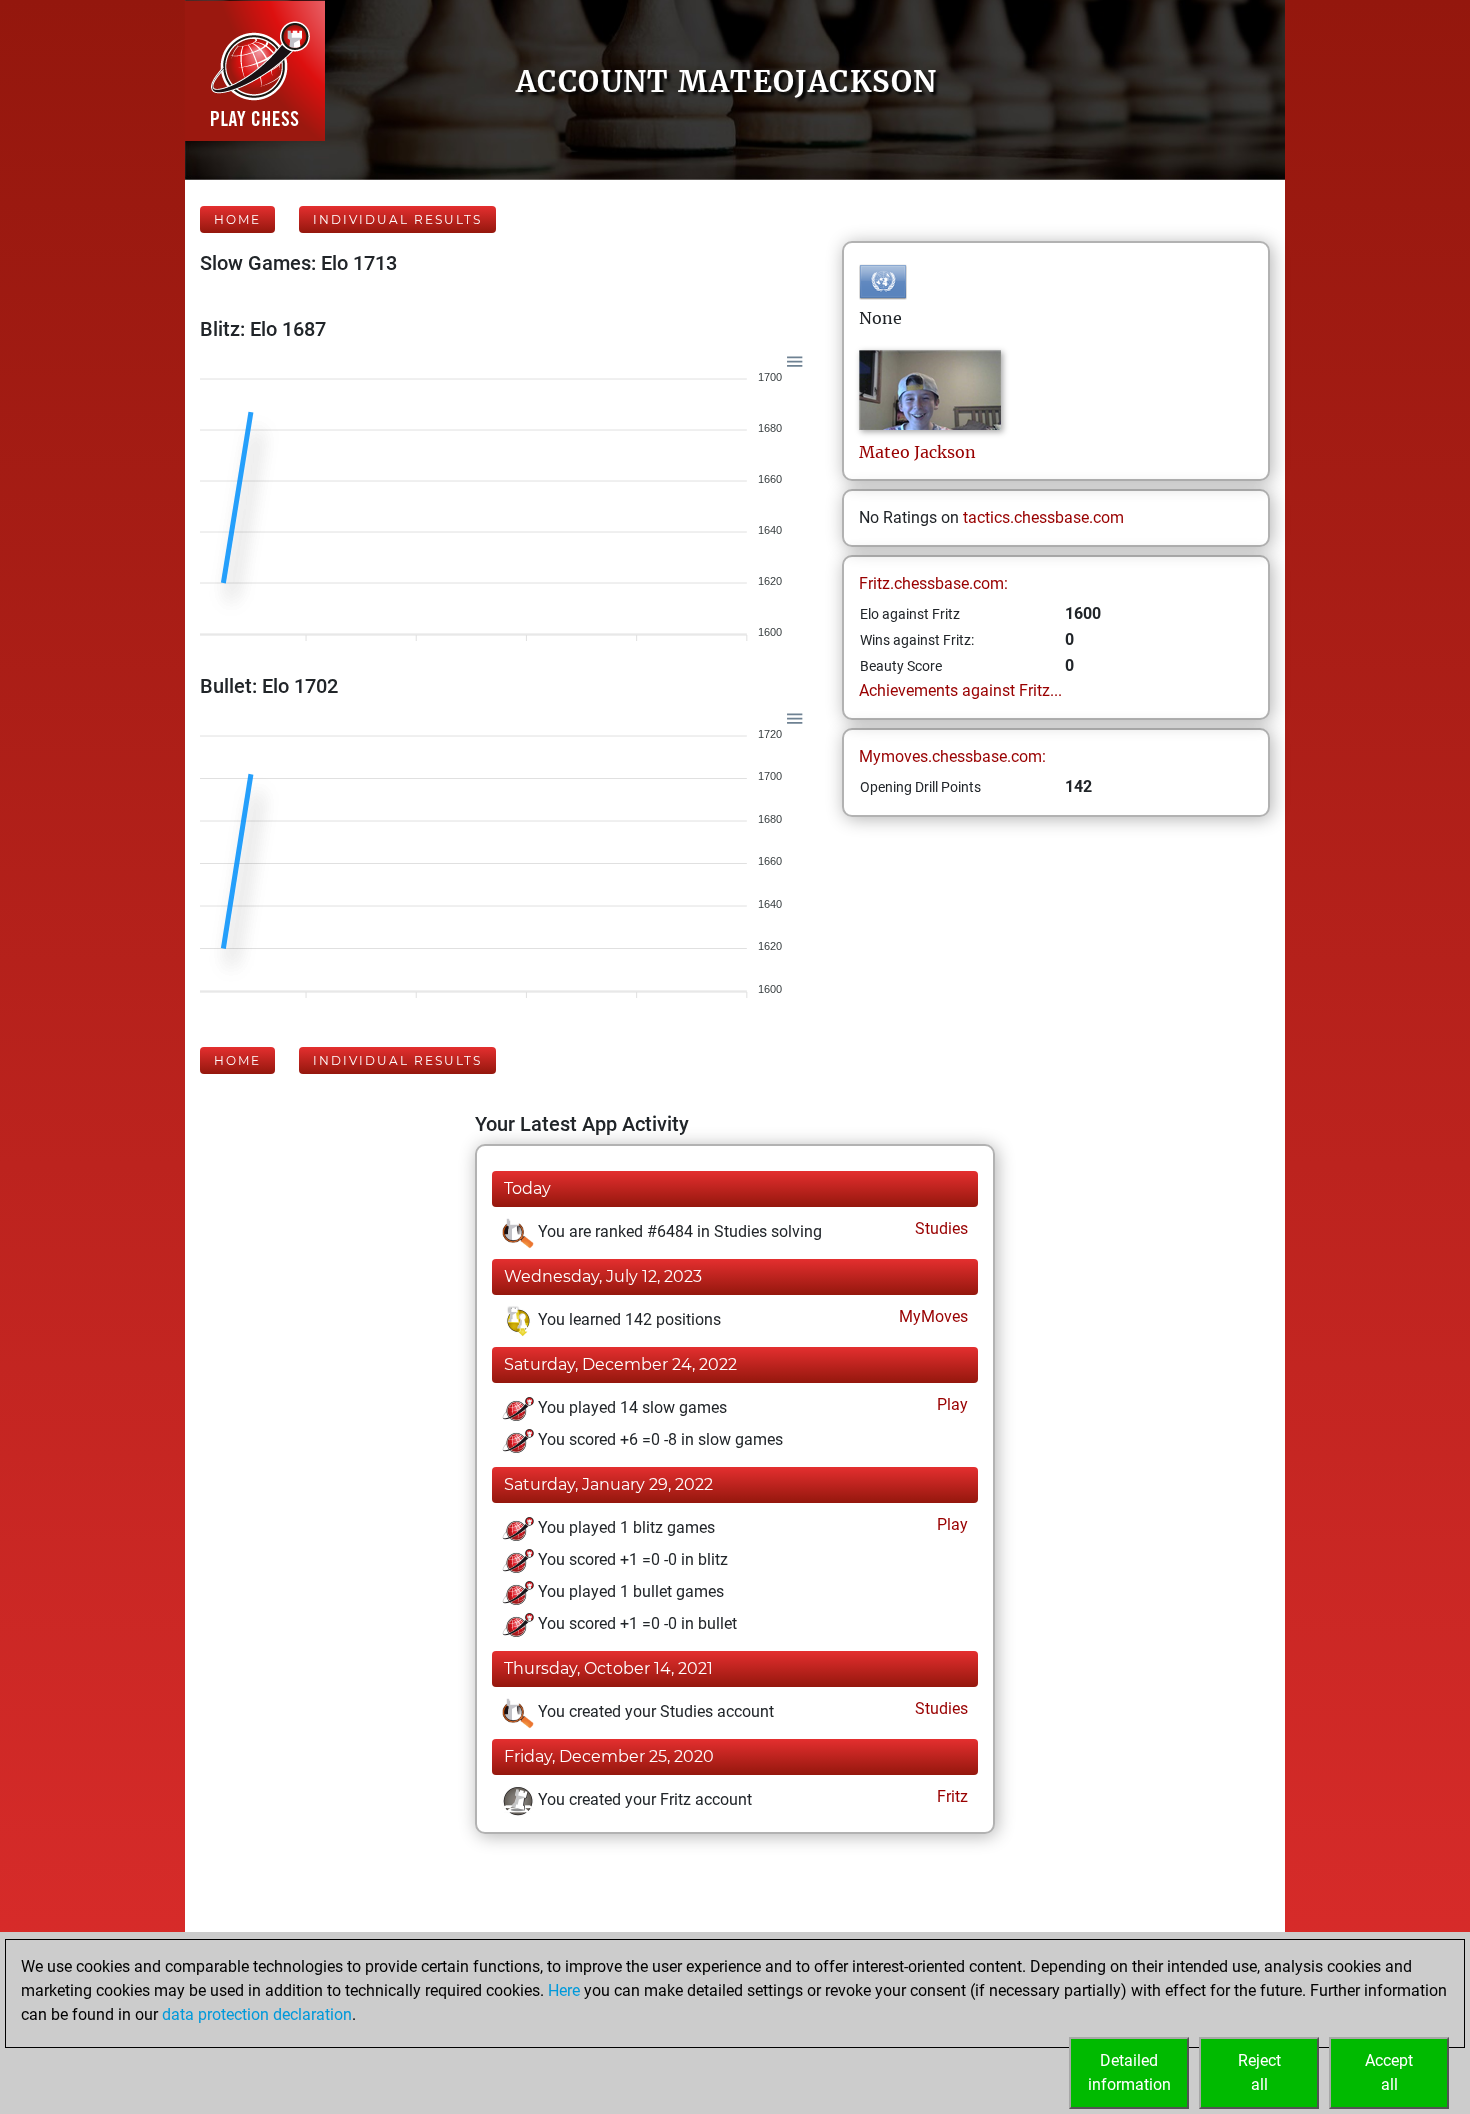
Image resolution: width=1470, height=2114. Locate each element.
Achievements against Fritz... (960, 690)
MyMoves (931, 1316)
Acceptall (1389, 2072)
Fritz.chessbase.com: (933, 583)
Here (564, 1990)
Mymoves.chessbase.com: (952, 756)
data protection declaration (257, 2014)
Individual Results (397, 219)
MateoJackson (917, 452)
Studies (939, 1228)
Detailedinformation (1129, 2072)
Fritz (950, 1796)
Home (237, 219)
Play (950, 1404)
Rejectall (1259, 2072)
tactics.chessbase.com (1043, 517)
